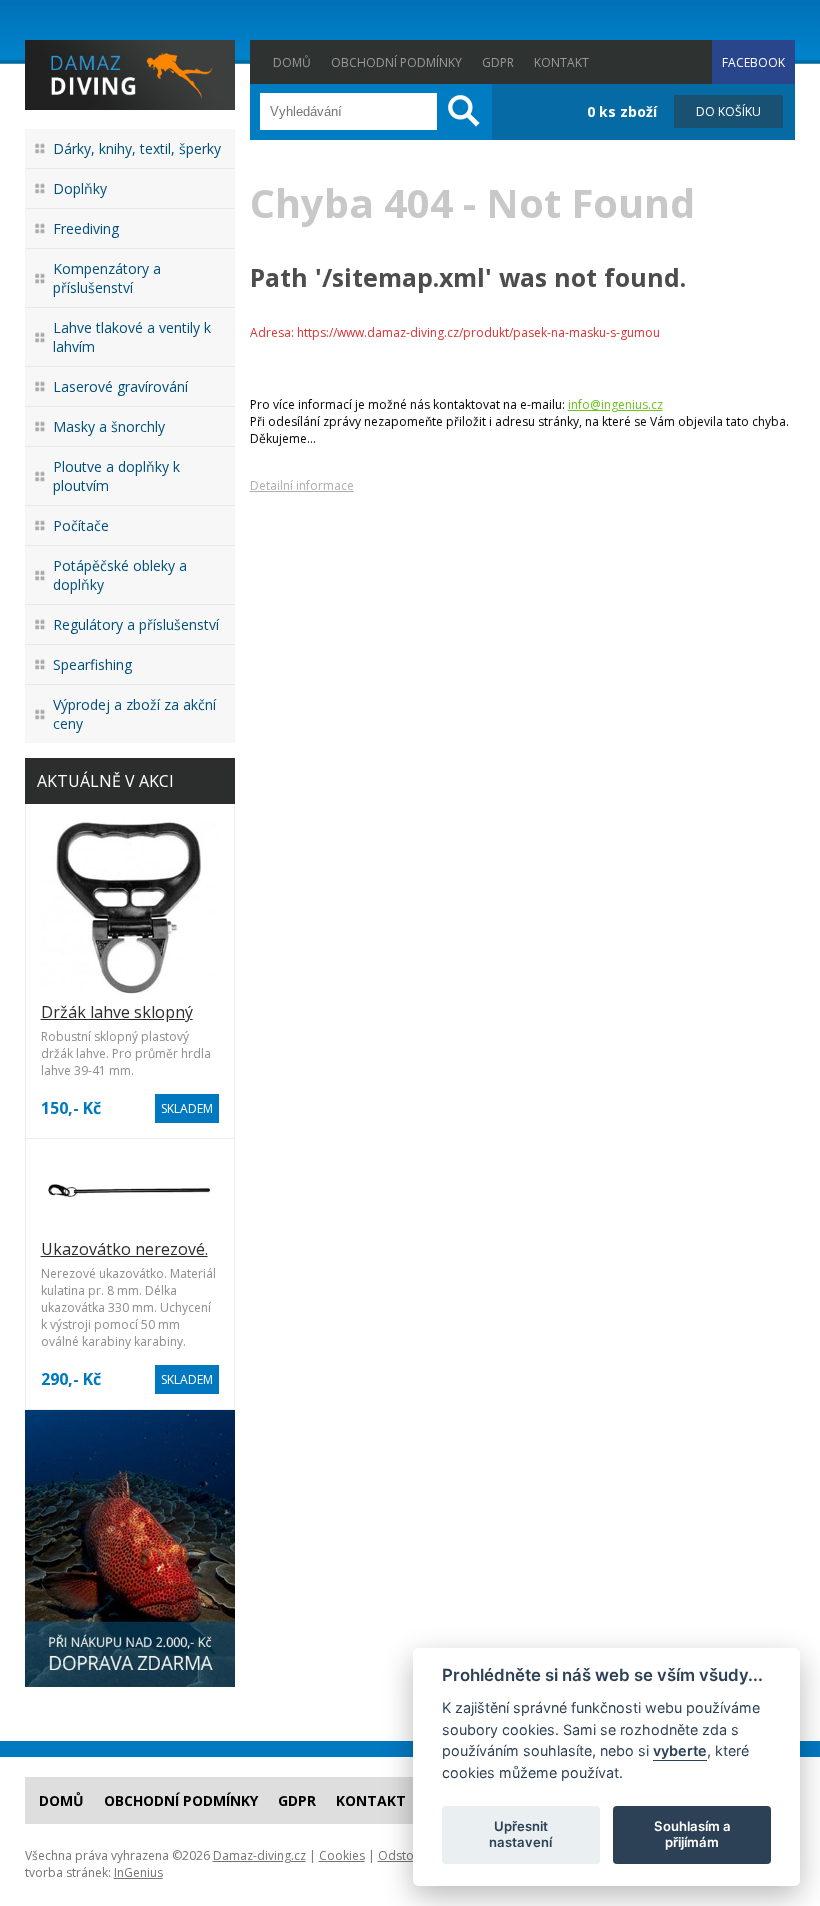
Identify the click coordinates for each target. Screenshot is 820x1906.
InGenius (138, 1872)
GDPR (498, 62)
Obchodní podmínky (396, 62)
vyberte (680, 1750)
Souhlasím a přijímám (692, 1834)
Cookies (342, 1855)
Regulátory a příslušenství (136, 624)
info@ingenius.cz (615, 404)
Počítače (81, 525)
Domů (292, 62)
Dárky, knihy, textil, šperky (137, 148)
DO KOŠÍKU (728, 111)
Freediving (86, 228)
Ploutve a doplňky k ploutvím (116, 476)
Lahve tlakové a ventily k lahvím (132, 337)
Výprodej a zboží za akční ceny (134, 714)
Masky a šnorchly (109, 426)
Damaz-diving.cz (259, 1855)
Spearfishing (92, 664)
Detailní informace (302, 485)
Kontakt (561, 62)
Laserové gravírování (120, 386)
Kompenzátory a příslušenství (107, 278)
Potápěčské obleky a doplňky (120, 575)
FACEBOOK (753, 62)
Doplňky (80, 188)
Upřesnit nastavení (520, 1834)
